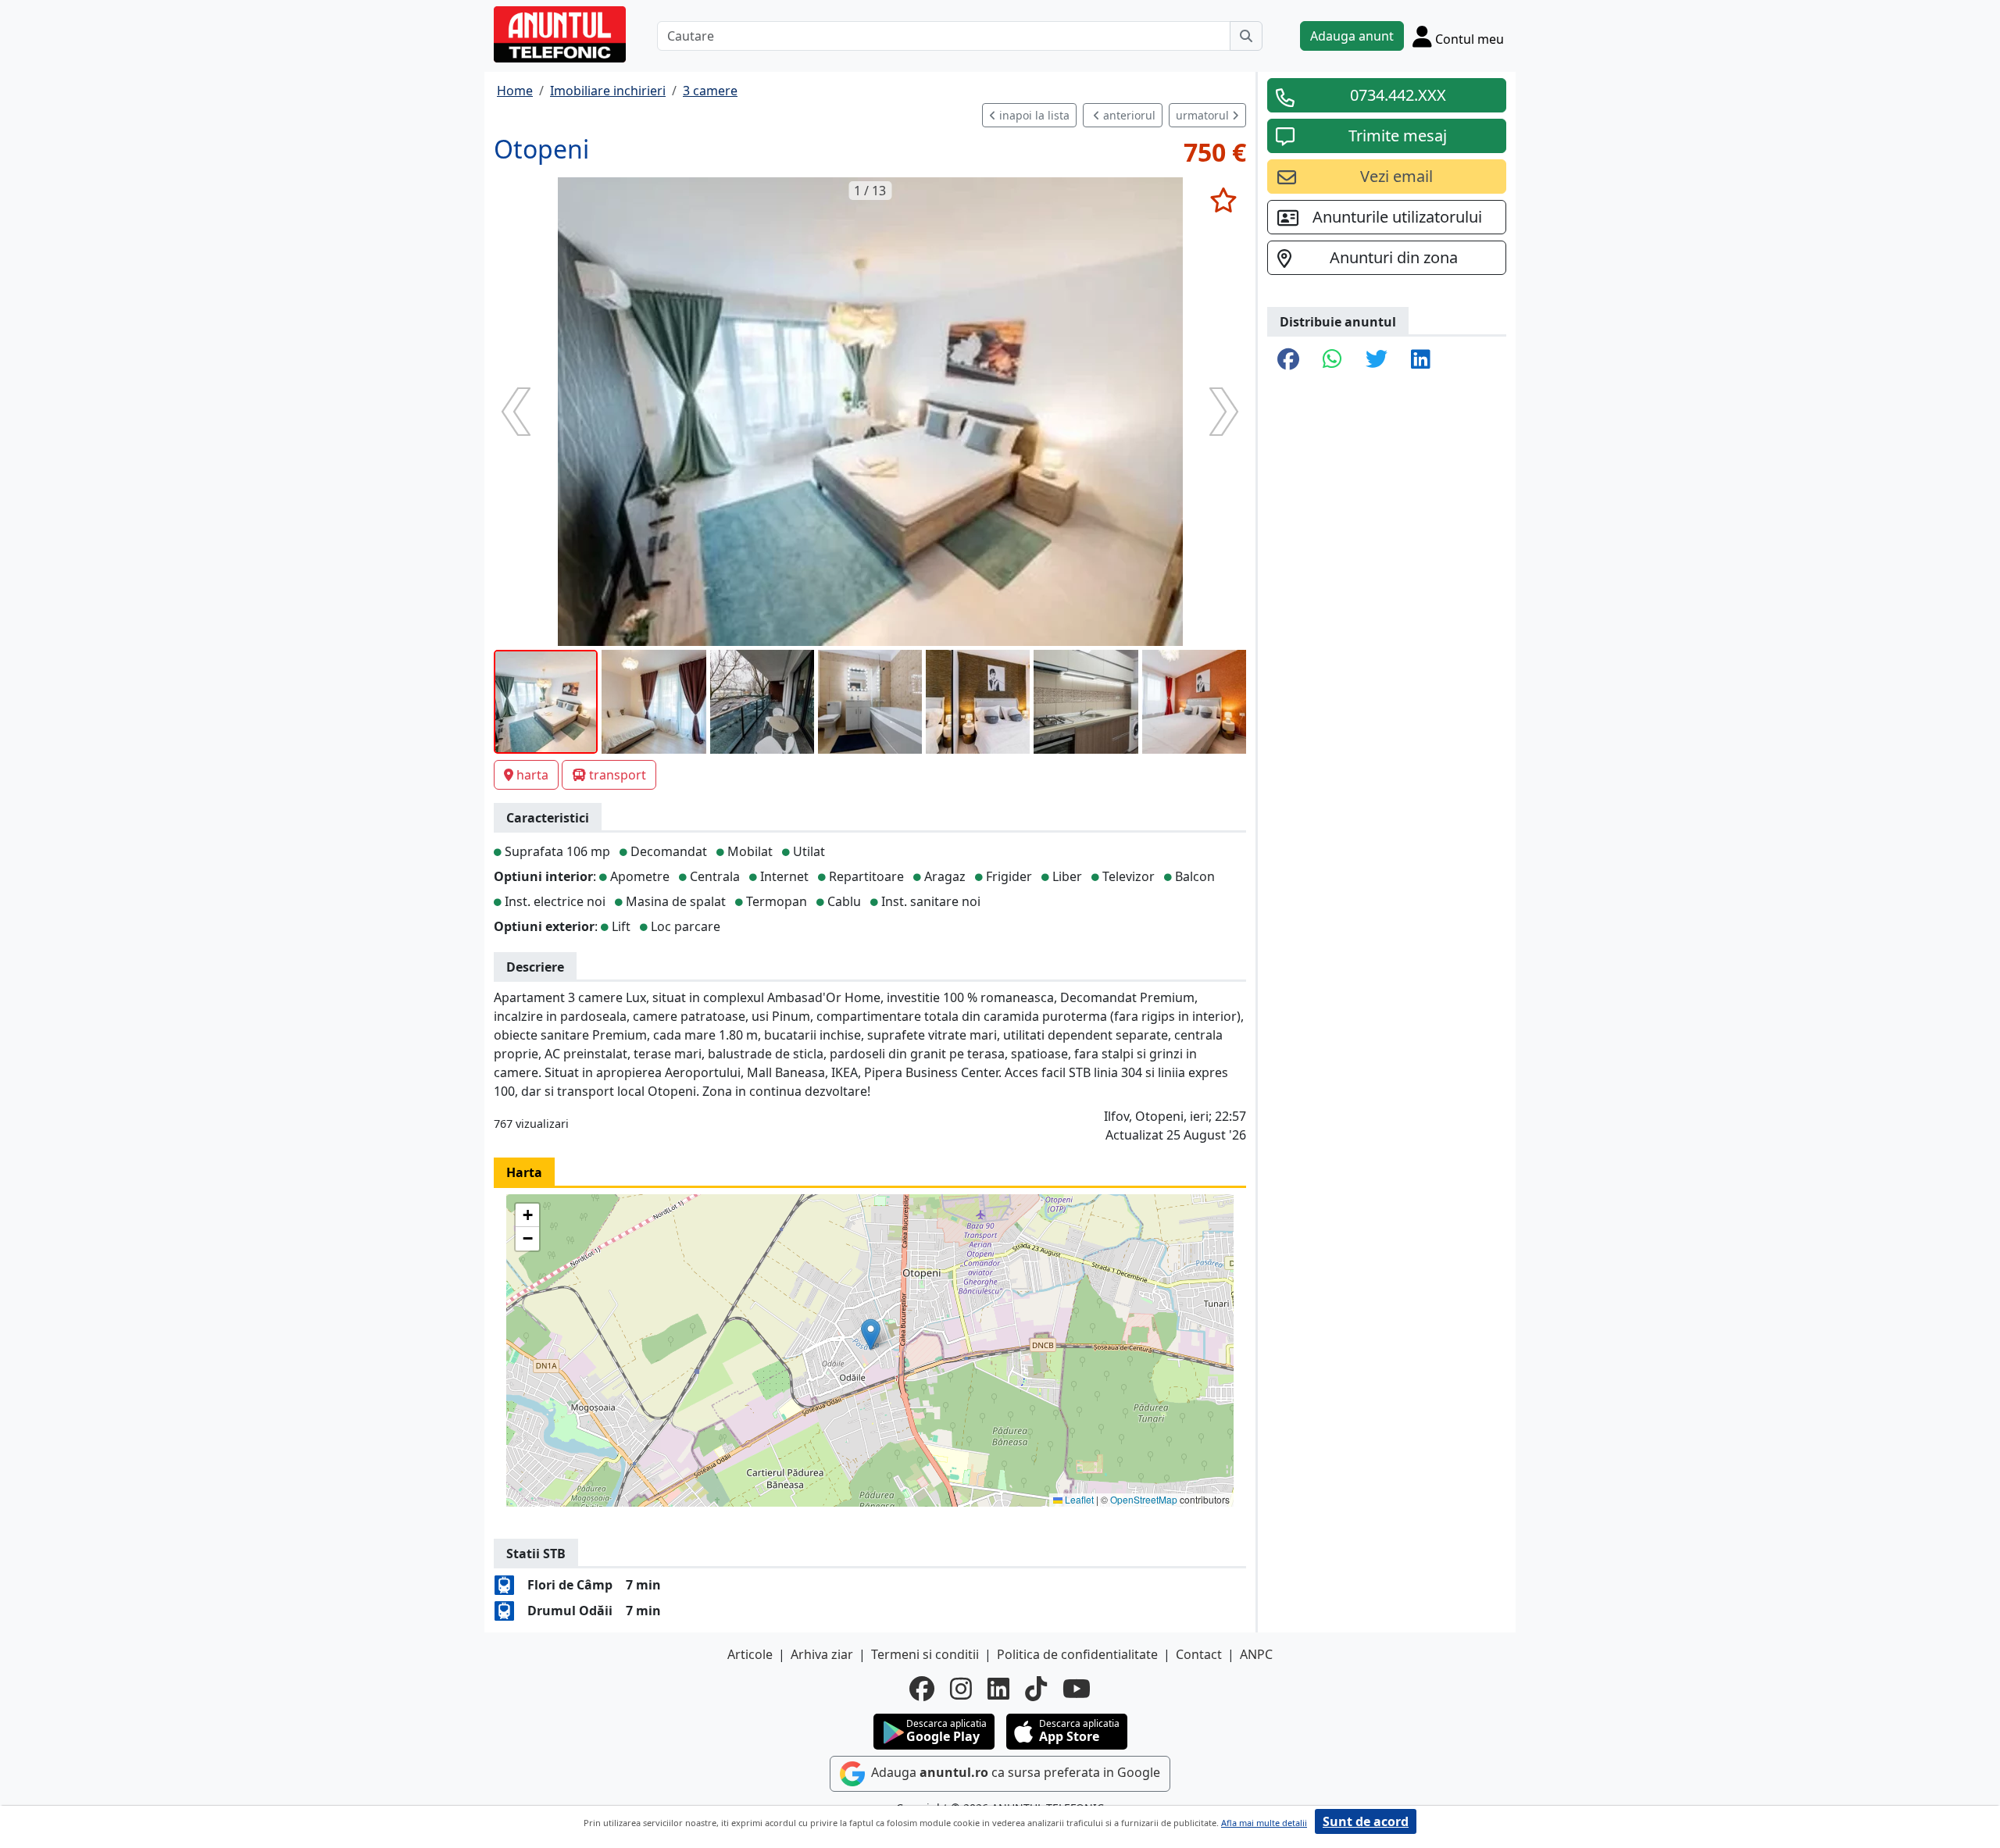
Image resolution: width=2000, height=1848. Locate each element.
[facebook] (922, 1689)
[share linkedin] (1421, 360)
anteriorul (1128, 115)
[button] (871, 1334)
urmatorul (1204, 115)
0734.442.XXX (1398, 95)
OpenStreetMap (1144, 1499)
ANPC (1256, 1654)
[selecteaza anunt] (1223, 200)
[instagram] (961, 1689)
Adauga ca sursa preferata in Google (1014, 1772)
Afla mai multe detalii (1264, 1823)
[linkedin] (998, 1689)
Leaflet (1078, 1499)
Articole (750, 1654)
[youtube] (1077, 1689)
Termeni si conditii (925, 1654)
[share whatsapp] (1332, 360)
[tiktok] (1036, 1689)
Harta (524, 1172)
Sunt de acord (1366, 1821)
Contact (1199, 1654)
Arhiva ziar (822, 1654)
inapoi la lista (1033, 115)
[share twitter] (1377, 360)
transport (618, 775)
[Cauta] (1246, 36)
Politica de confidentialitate (1077, 1654)
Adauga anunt (1352, 36)
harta (532, 775)
